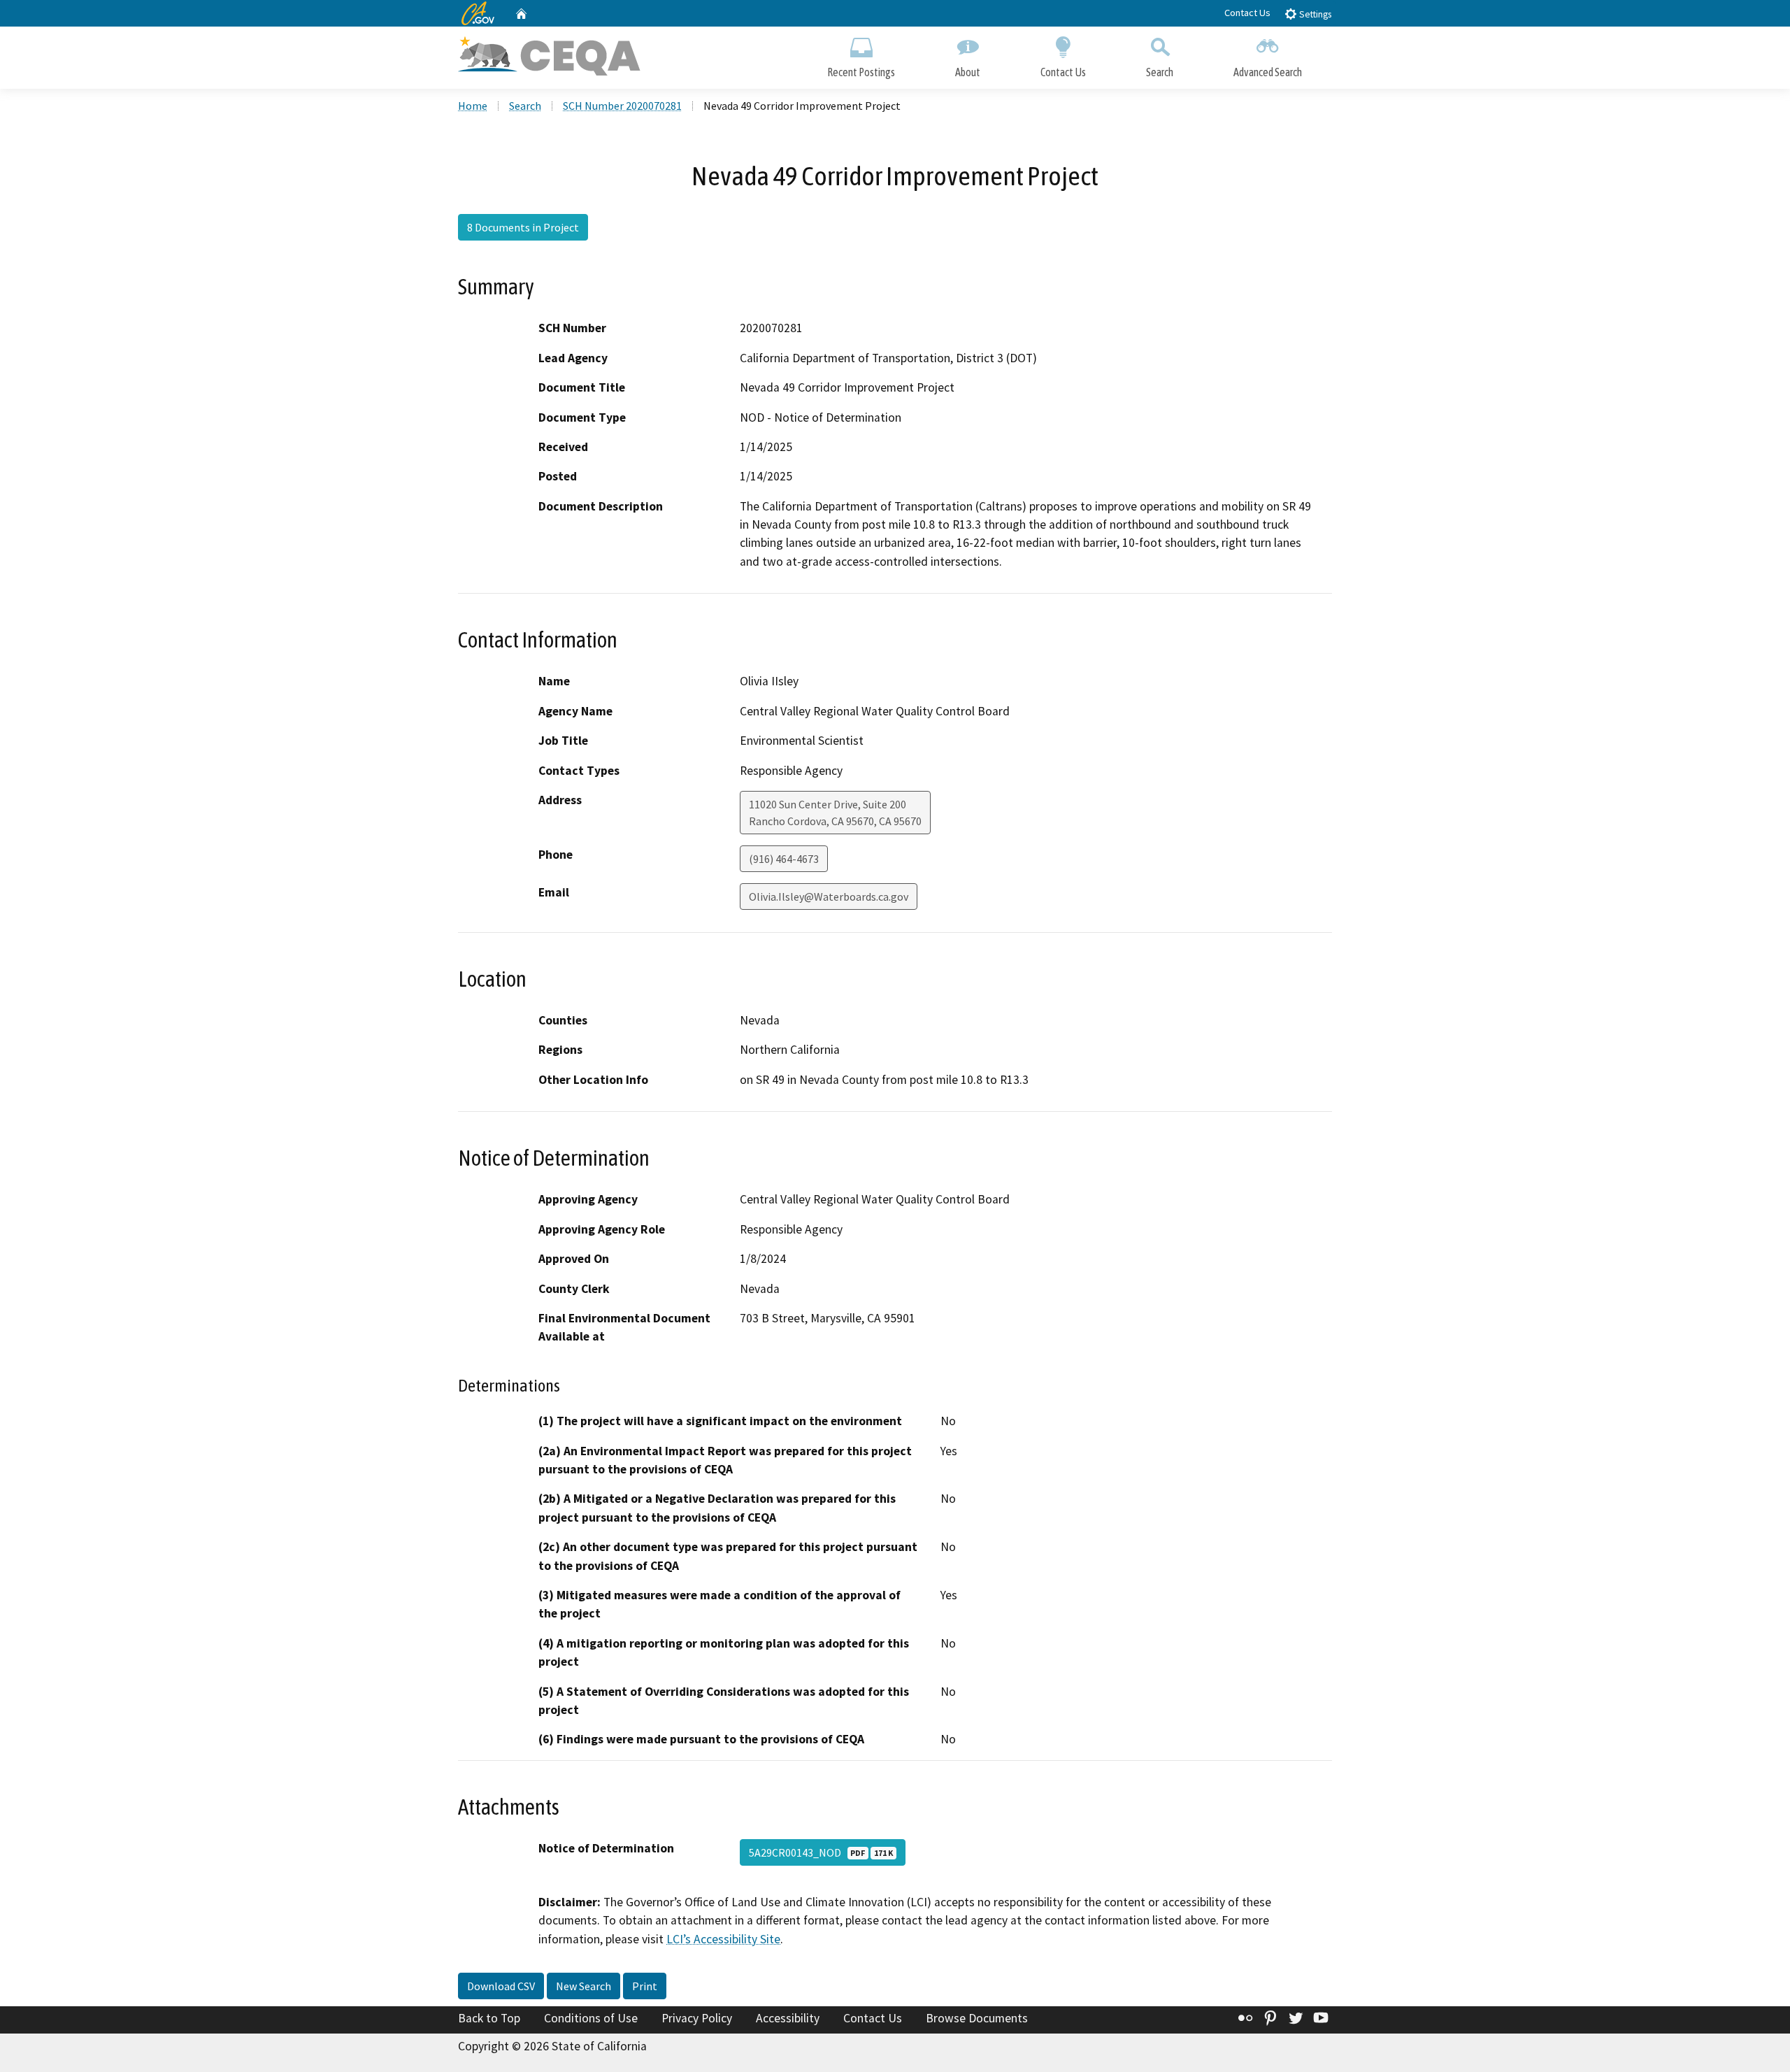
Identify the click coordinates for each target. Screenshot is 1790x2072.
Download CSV (501, 1986)
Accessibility (788, 2018)
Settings (1314, 14)
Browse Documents (977, 2018)
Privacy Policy (697, 2018)
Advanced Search (1268, 72)
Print (645, 1986)
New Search (583, 1986)
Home (473, 106)
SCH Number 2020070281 (622, 106)
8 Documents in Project (523, 227)
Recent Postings (861, 72)
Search (1160, 72)
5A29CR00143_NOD (821, 1852)
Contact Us (1247, 13)
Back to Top (489, 2018)
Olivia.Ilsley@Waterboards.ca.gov (829, 896)
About (968, 72)
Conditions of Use (591, 2018)
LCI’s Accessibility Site (723, 1939)
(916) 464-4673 (784, 859)
